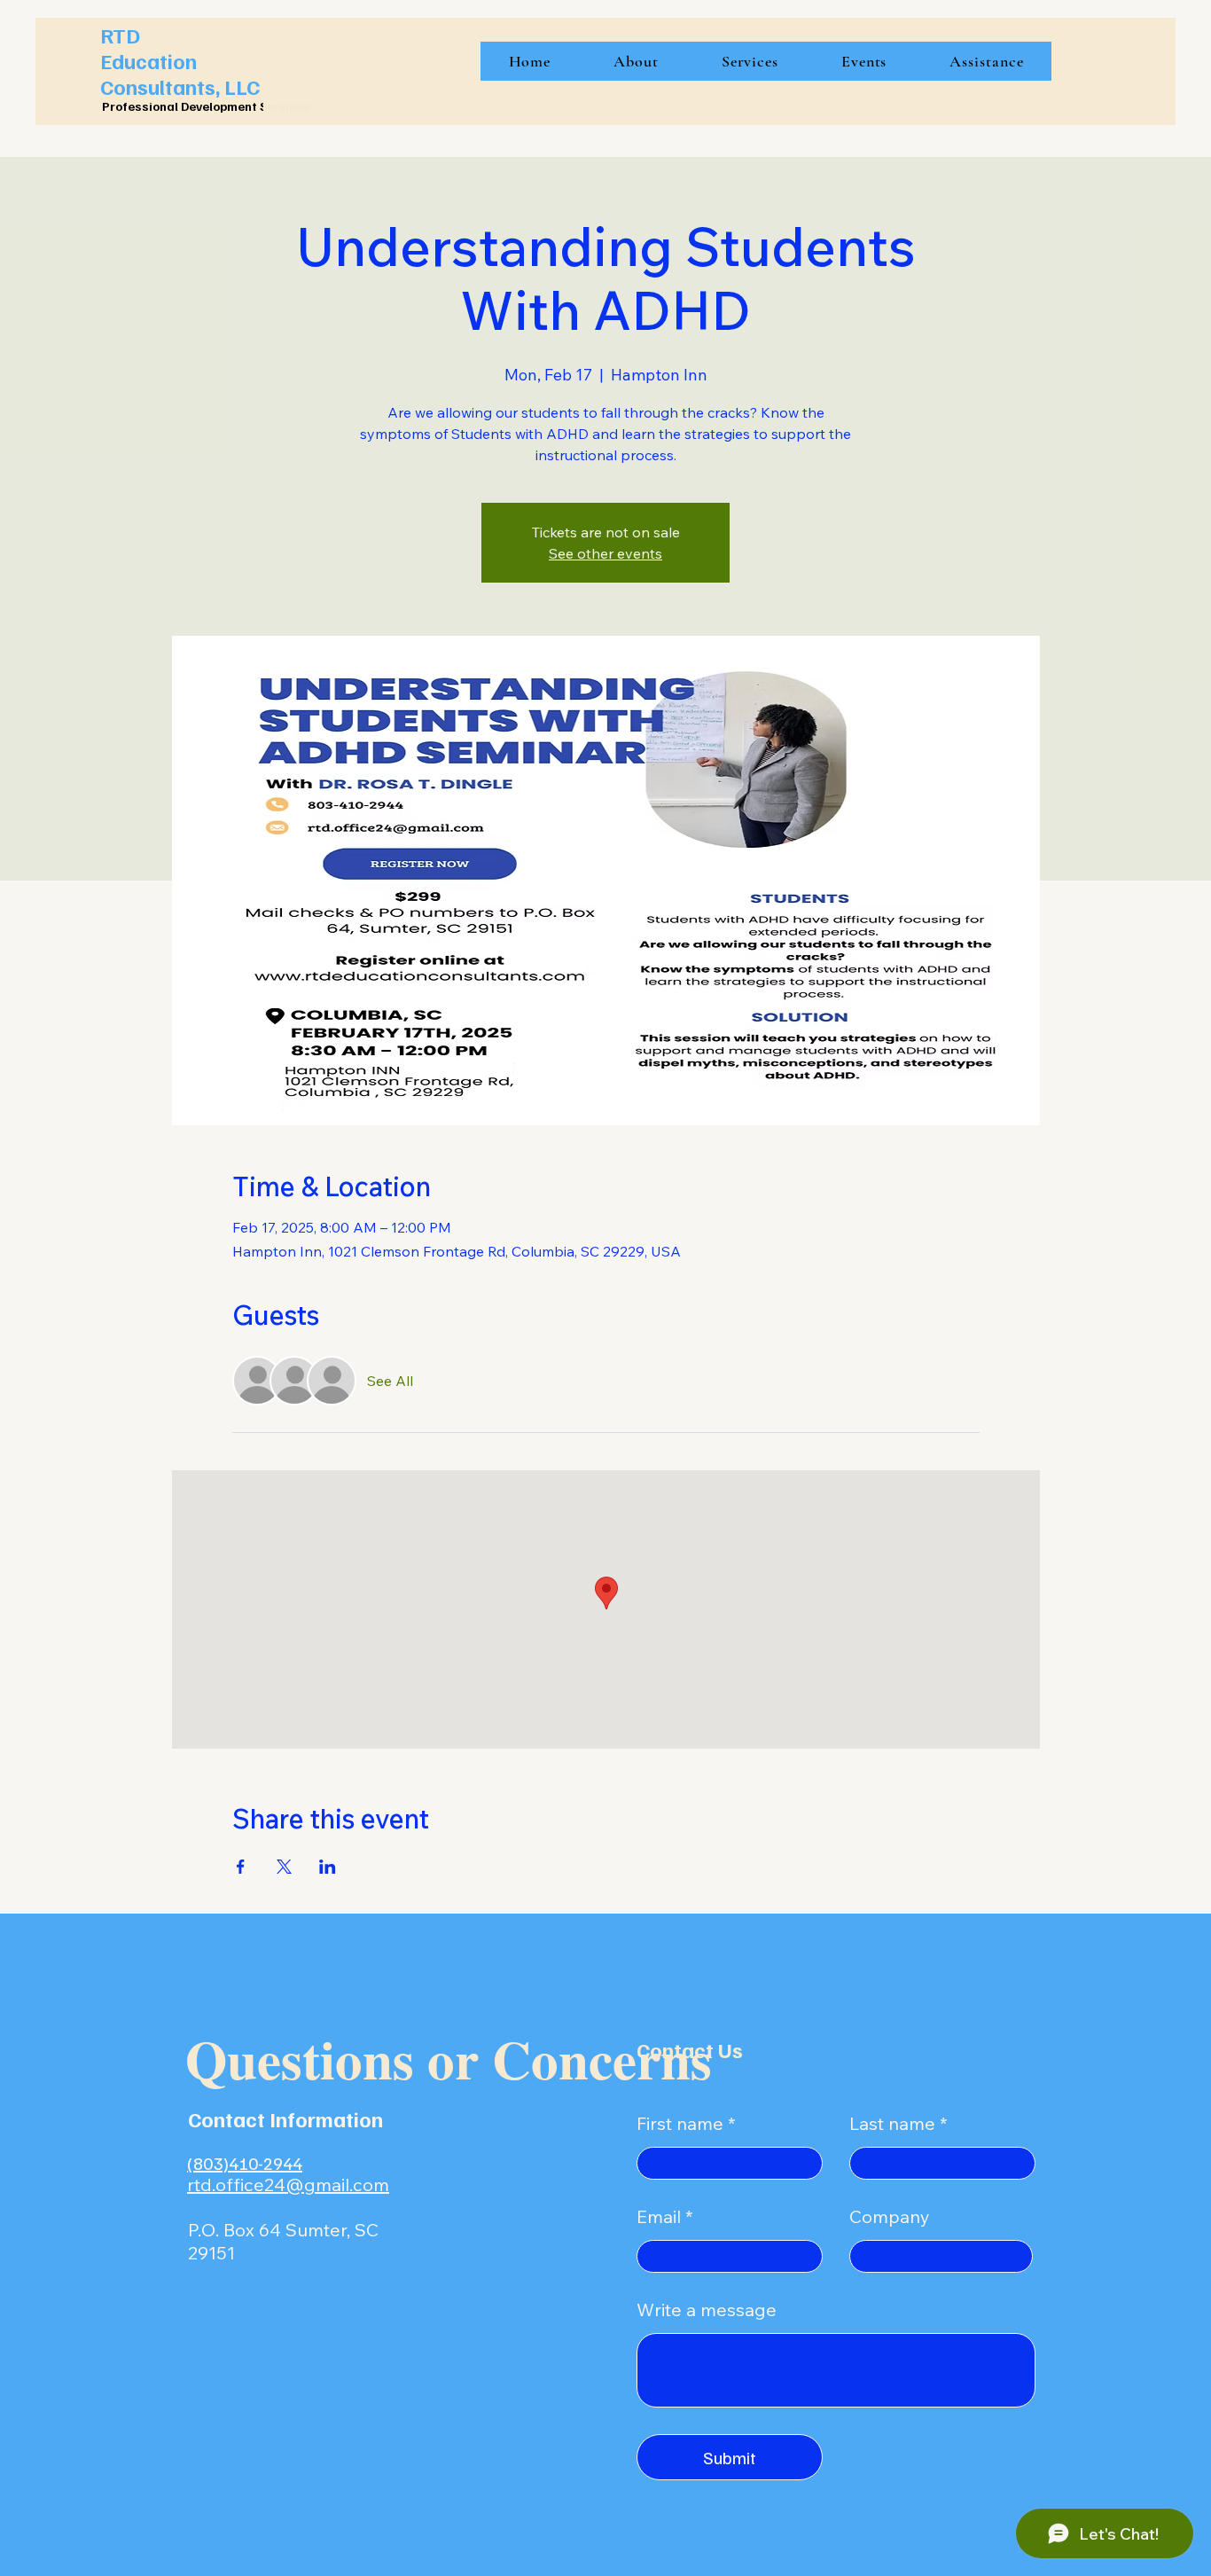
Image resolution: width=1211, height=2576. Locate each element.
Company (890, 2217)
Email (659, 2217)
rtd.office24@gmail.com (288, 2185)
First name (680, 2124)
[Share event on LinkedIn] (328, 1867)
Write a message (707, 2310)
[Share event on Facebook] (241, 1867)
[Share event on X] (284, 1867)
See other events (605, 553)
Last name (892, 2124)
